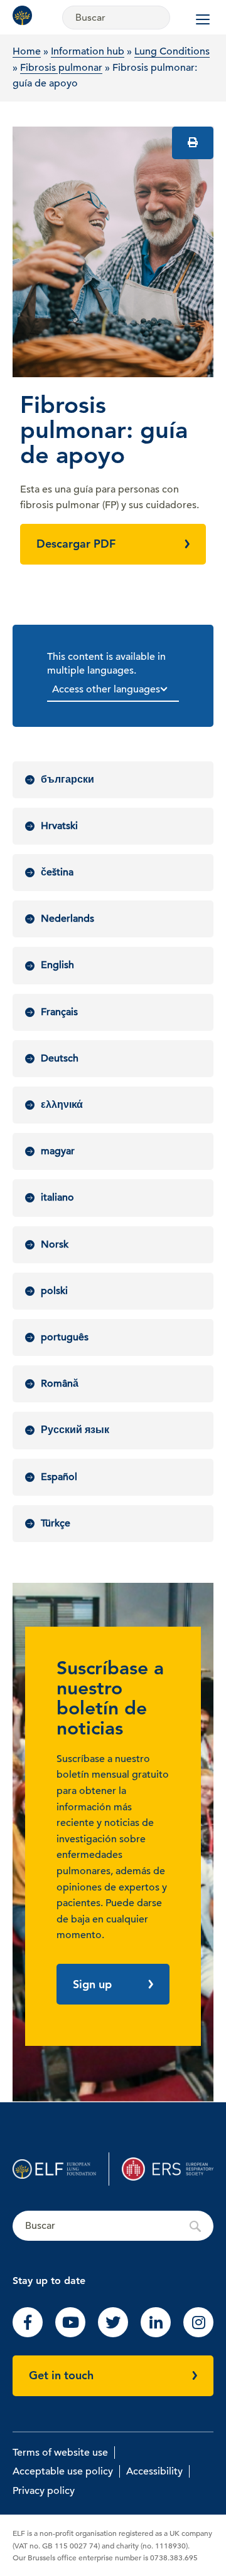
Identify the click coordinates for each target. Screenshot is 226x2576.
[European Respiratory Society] (168, 2169)
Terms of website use (60, 2453)
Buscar (113, 2226)
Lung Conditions (172, 51)
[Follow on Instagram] (198, 2334)
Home (27, 51)
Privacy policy (44, 2491)
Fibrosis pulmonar (61, 68)
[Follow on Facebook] (28, 2334)
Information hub (88, 51)
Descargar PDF (76, 544)
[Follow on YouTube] (70, 2334)
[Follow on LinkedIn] (156, 2334)
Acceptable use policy (63, 2471)
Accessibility (154, 2471)
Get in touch (61, 2375)
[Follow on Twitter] (113, 2334)
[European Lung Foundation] (25, 15)
